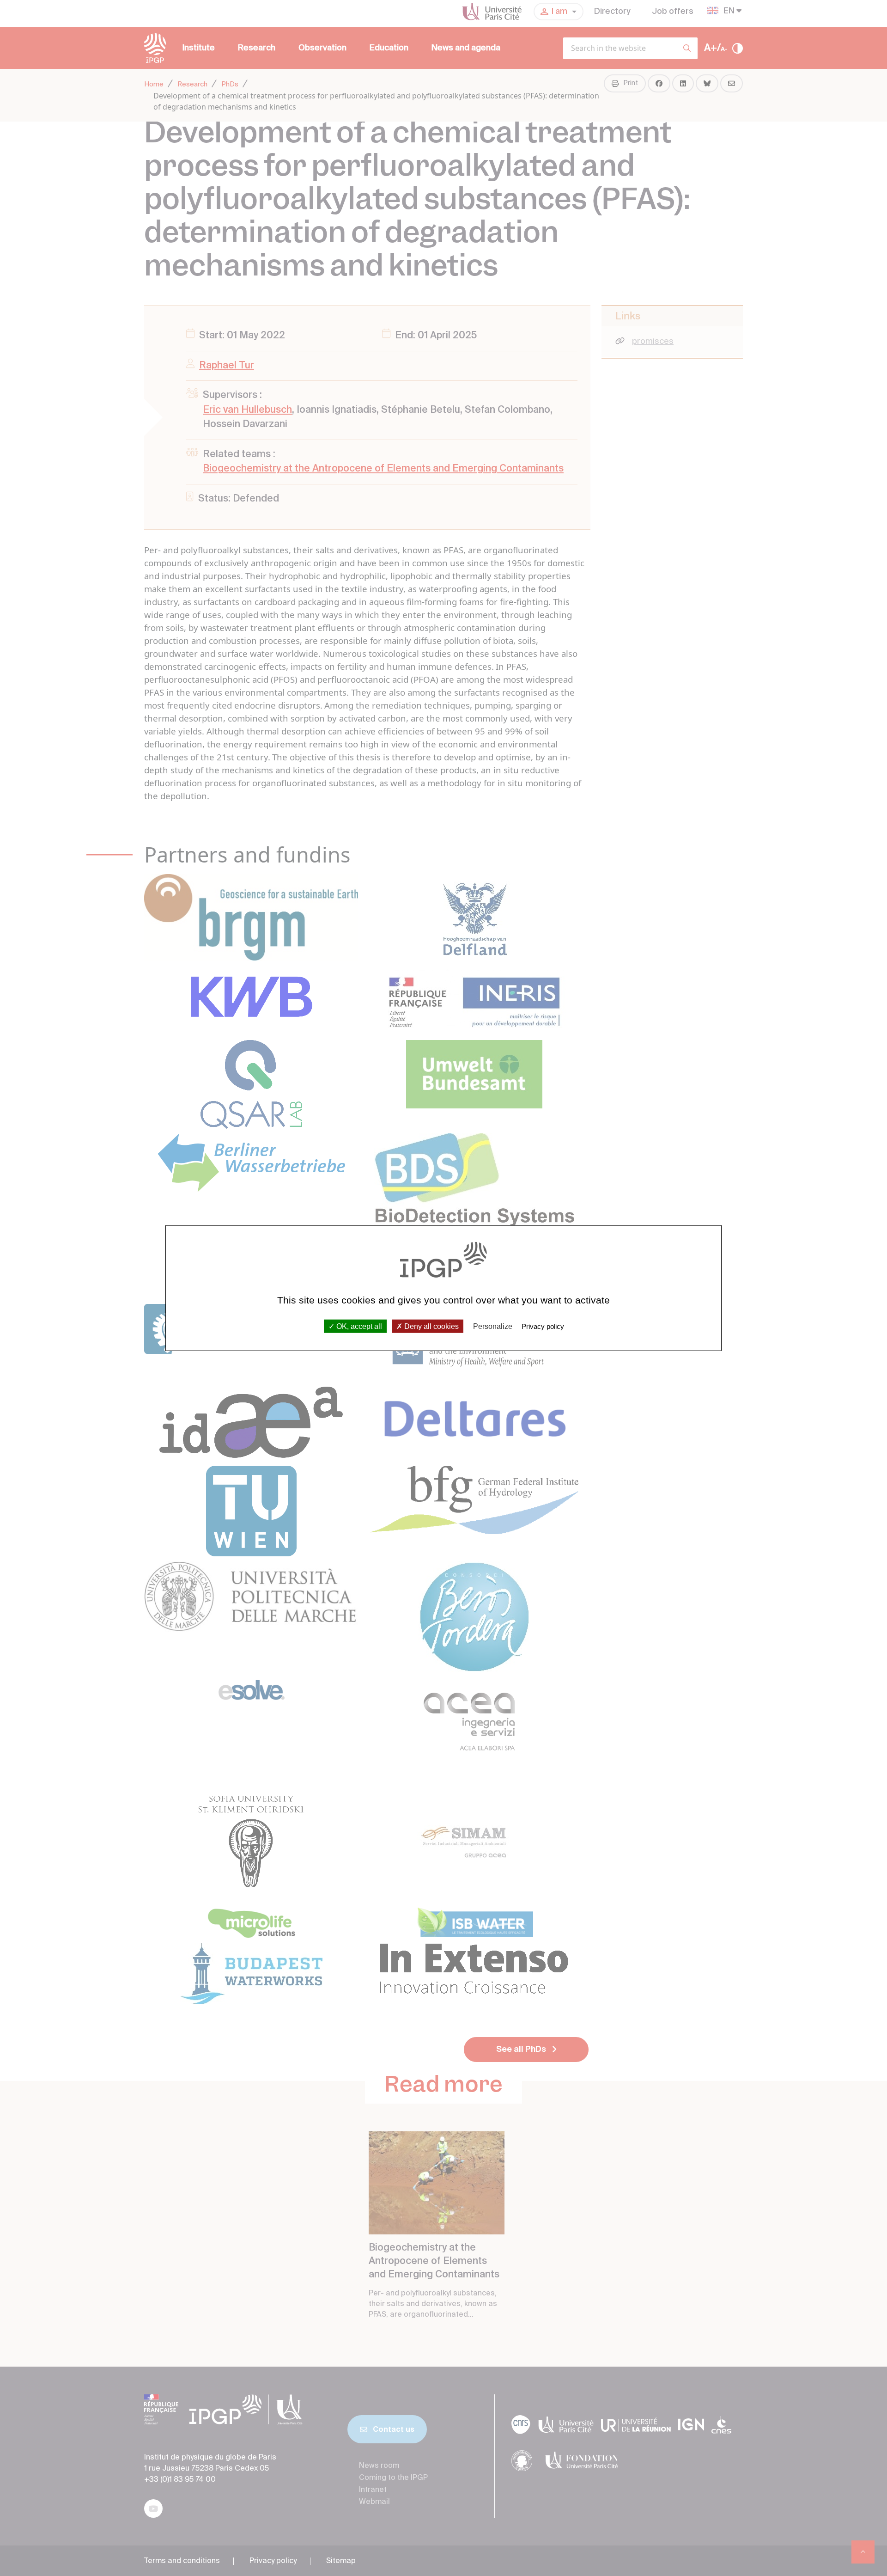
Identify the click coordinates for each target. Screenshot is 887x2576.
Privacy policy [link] (543, 1326)
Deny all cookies (431, 1326)
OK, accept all (358, 1326)
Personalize (493, 1326)
